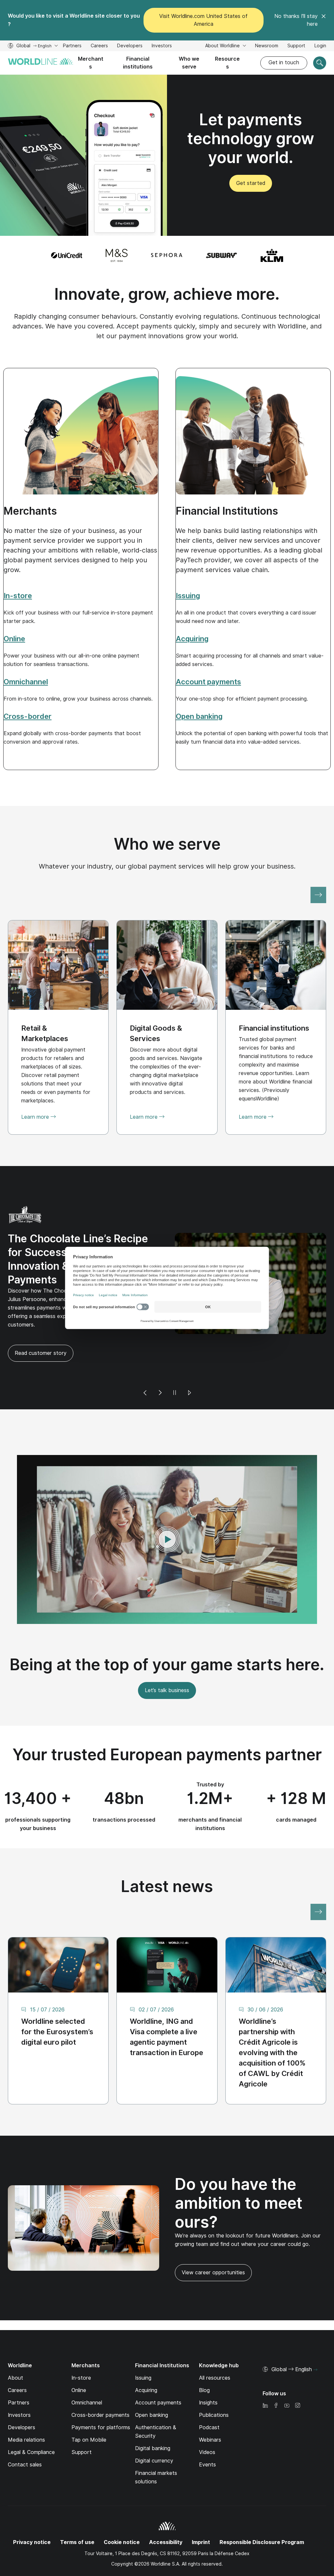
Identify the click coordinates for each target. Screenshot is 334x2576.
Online (79, 2361)
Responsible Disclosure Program (262, 2513)
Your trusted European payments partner (167, 1726)
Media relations (26, 2411)
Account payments (158, 2374)
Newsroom (267, 46)
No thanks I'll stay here (296, 20)
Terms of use (77, 2513)
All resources (215, 2349)
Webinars (210, 2411)
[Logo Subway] (221, 255)
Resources (227, 63)
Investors (162, 46)
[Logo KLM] (272, 255)
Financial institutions (138, 63)
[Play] (189, 1364)
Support (296, 46)
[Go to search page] (320, 63)
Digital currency (154, 2432)
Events (207, 2436)
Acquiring (146, 2361)
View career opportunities (210, 2246)
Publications (214, 2386)
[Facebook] (276, 2377)
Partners (72, 46)
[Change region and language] (315, 2341)
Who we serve (189, 63)
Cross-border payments (100, 2386)
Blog (204, 2361)
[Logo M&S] (117, 255)
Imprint (201, 2513)
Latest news (167, 1857)
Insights (208, 2374)
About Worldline (223, 46)
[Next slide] (318, 895)
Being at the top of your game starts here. (167, 1636)
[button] (167, 1510)
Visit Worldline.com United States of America (203, 20)
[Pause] (175, 1364)
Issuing (143, 2349)
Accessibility (166, 2513)
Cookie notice (122, 2513)
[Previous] (145, 1364)
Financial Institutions (227, 511)
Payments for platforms (101, 2398)
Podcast (209, 2398)
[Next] (160, 1364)
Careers (99, 46)
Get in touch (284, 62)
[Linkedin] (265, 2377)
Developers (130, 46)
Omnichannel (87, 2374)
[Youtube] (287, 2377)
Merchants (91, 63)
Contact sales (25, 2436)
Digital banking (153, 2419)
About (15, 2349)
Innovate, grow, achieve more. (167, 294)
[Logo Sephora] (167, 255)
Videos (207, 2423)
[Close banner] (324, 20)
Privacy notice (32, 2513)
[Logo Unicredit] (67, 255)
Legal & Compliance (31, 2423)
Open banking (152, 2386)
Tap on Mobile (89, 2411)
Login (320, 46)
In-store (81, 2349)
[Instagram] (297, 2377)
